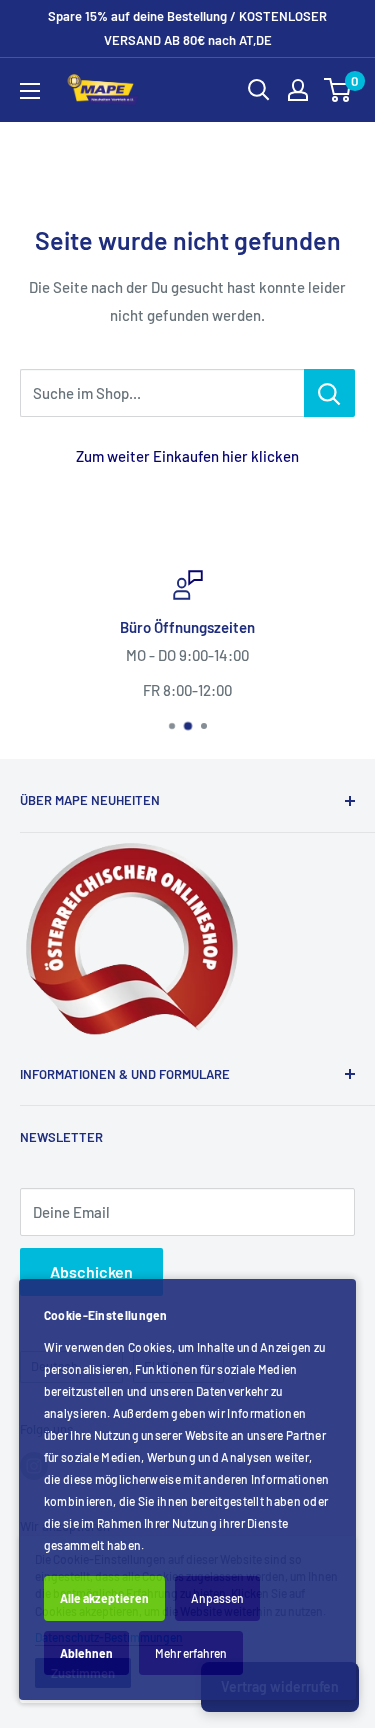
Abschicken (91, 1271)
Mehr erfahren (191, 1653)
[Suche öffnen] (259, 90)
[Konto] (298, 90)
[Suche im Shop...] (329, 393)
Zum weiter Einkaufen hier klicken (187, 456)
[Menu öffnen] (30, 91)
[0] (338, 90)
